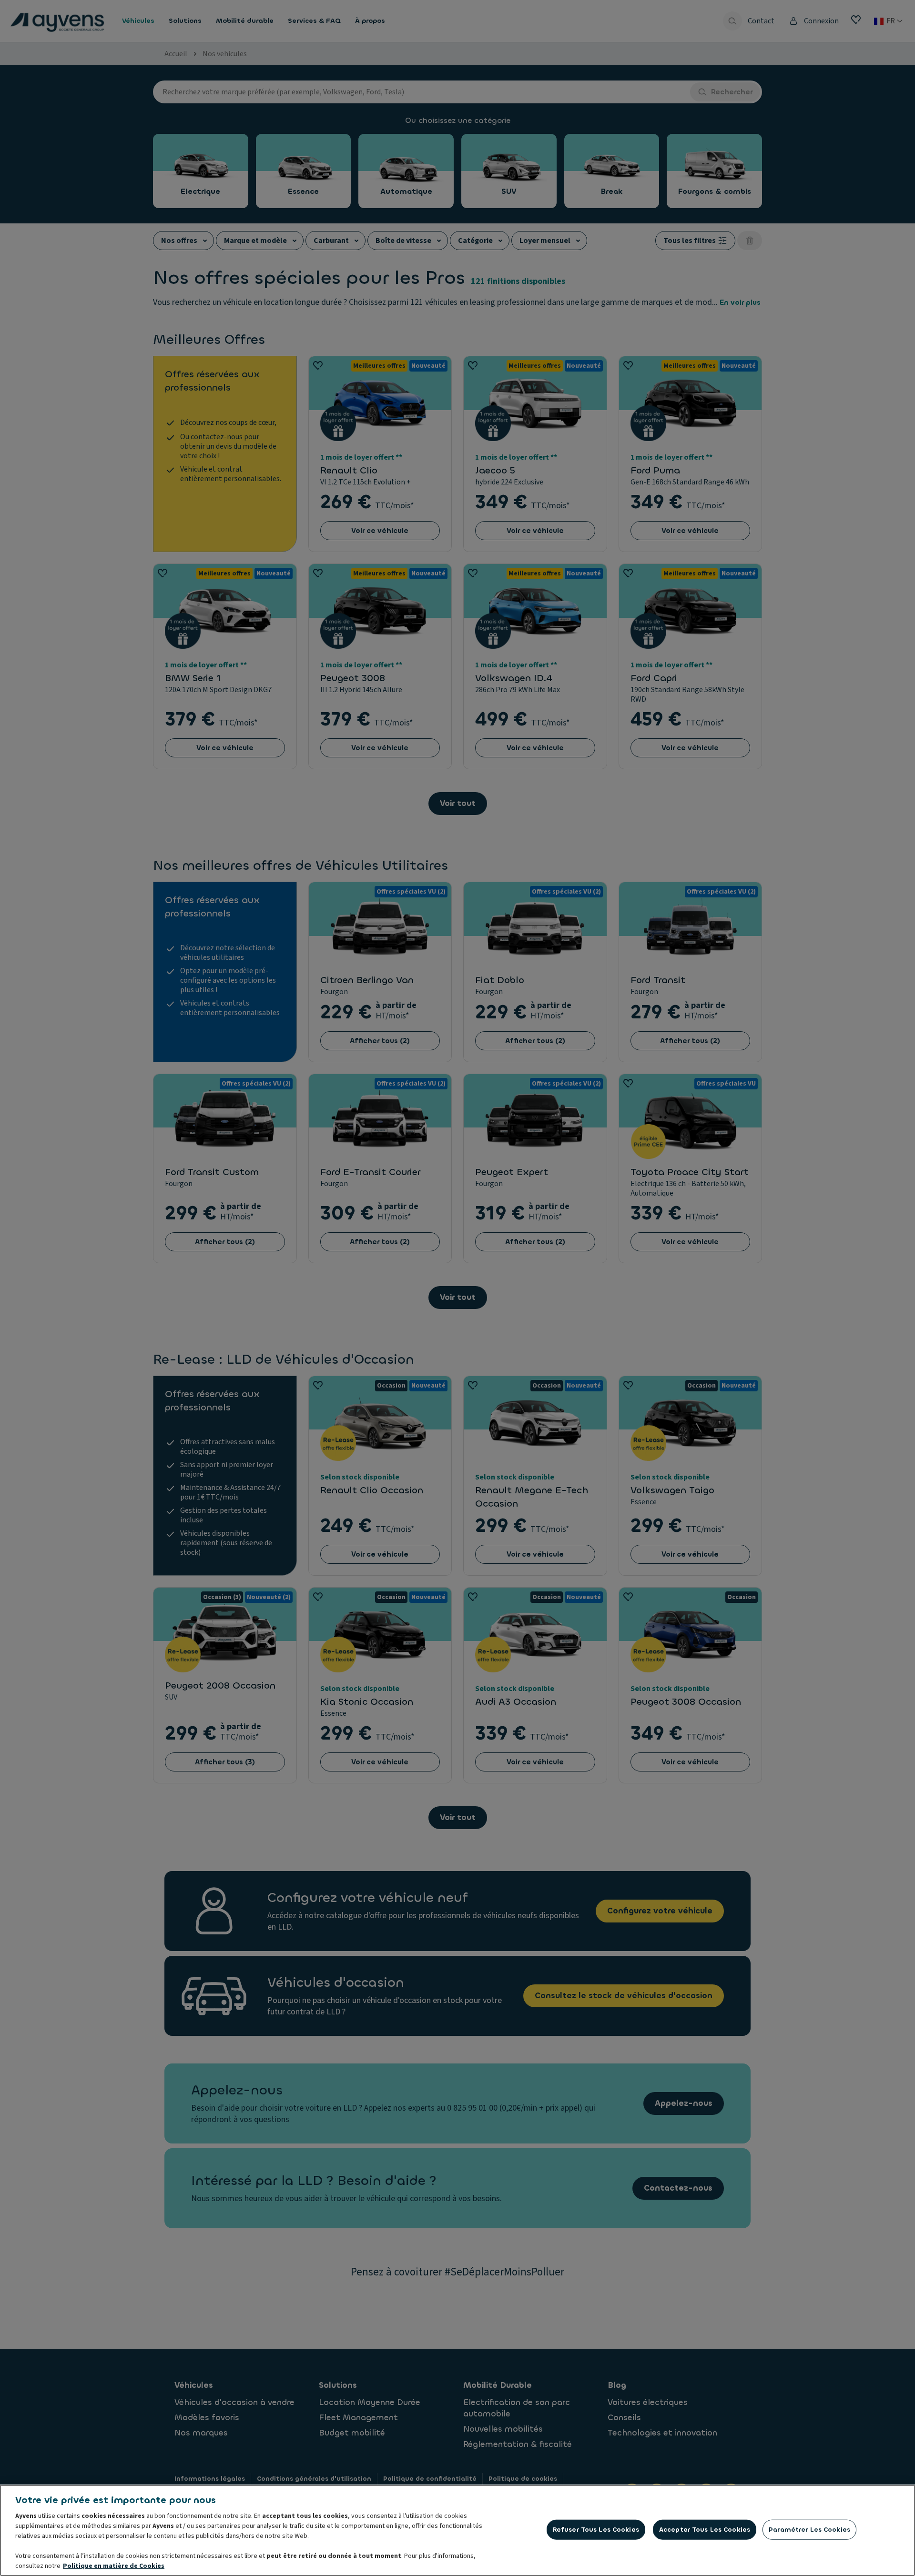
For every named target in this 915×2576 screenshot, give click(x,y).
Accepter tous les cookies (705, 2530)
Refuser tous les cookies (596, 2530)
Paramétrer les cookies (809, 2530)
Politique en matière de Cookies (114, 2566)
